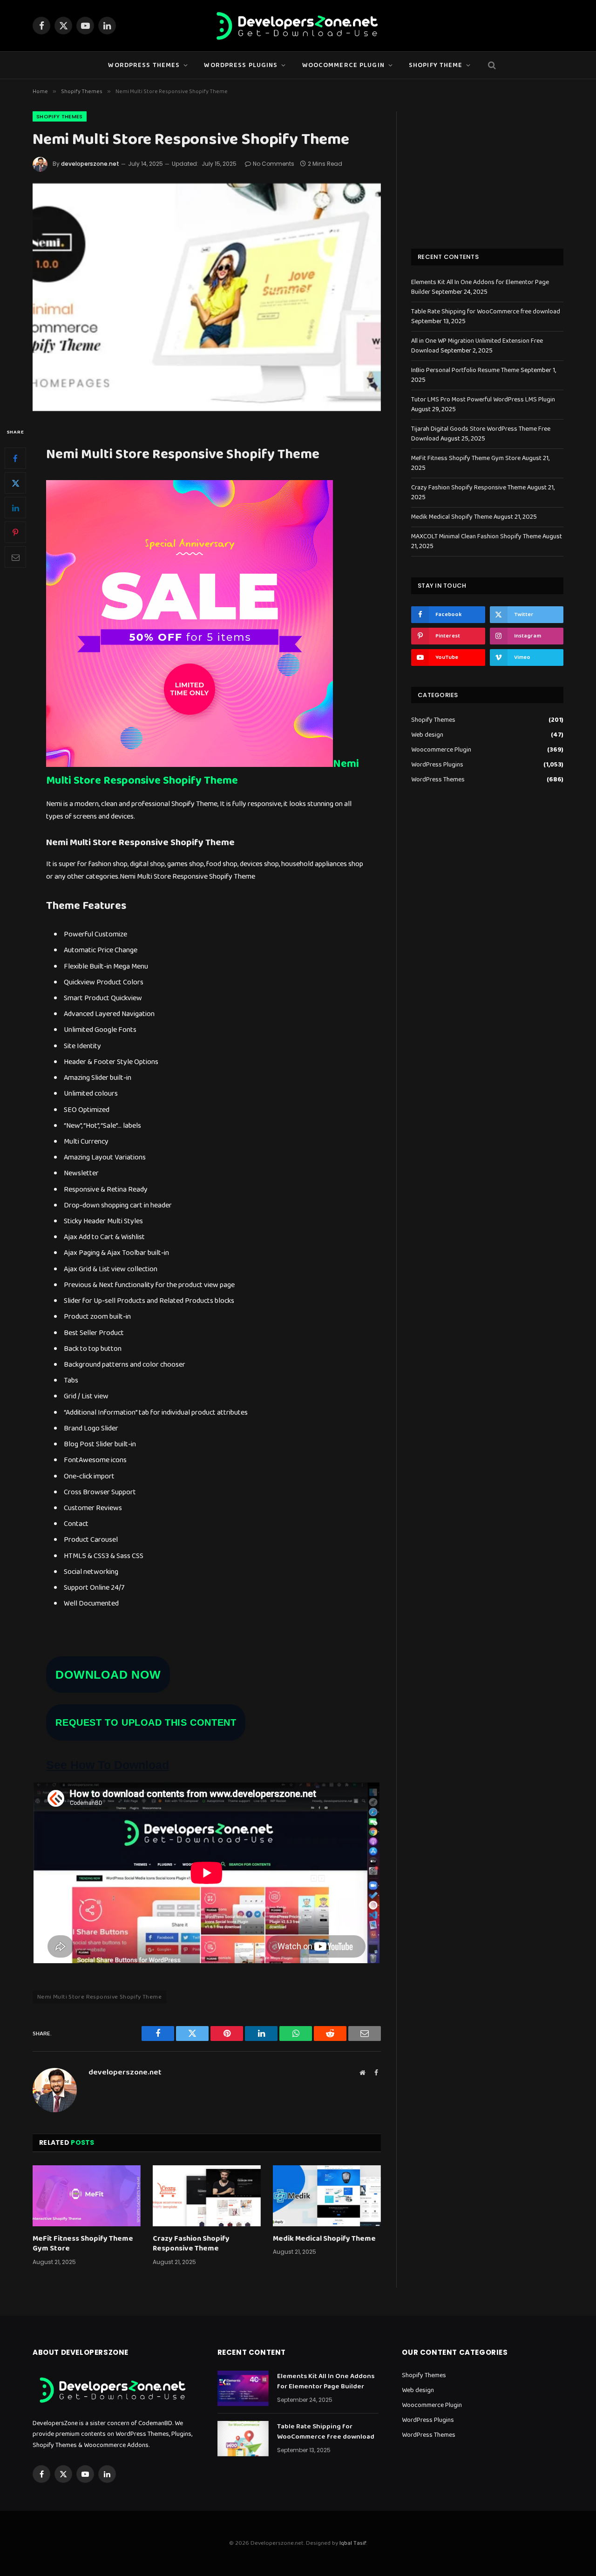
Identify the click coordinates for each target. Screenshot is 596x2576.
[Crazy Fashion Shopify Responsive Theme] (207, 2196)
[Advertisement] (487, 169)
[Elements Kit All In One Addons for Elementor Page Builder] (243, 2388)
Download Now (108, 1674)
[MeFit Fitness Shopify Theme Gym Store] (87, 2196)
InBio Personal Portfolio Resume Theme (465, 370)
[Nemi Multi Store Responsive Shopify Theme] (207, 297)
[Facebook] (15, 458)
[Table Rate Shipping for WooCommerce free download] (243, 2439)
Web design (427, 735)
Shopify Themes (60, 116)
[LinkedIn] (15, 508)
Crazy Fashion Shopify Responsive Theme (191, 2244)
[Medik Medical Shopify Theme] (327, 2196)
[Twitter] (15, 483)
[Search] (491, 65)
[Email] (15, 557)
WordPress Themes (144, 65)
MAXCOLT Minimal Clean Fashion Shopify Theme (476, 536)
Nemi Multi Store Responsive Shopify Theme (203, 772)
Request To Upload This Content (146, 1722)
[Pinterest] (15, 532)
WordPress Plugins (241, 65)
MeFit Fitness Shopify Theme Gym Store (83, 2244)
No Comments (274, 164)
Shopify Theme (436, 65)
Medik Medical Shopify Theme (324, 2239)
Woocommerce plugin (343, 65)
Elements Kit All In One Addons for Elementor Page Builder (326, 2382)
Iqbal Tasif (353, 2543)
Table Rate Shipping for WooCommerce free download (486, 312)
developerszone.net (90, 164)
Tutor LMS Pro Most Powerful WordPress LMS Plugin (483, 400)
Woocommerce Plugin (441, 750)
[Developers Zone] (298, 26)
